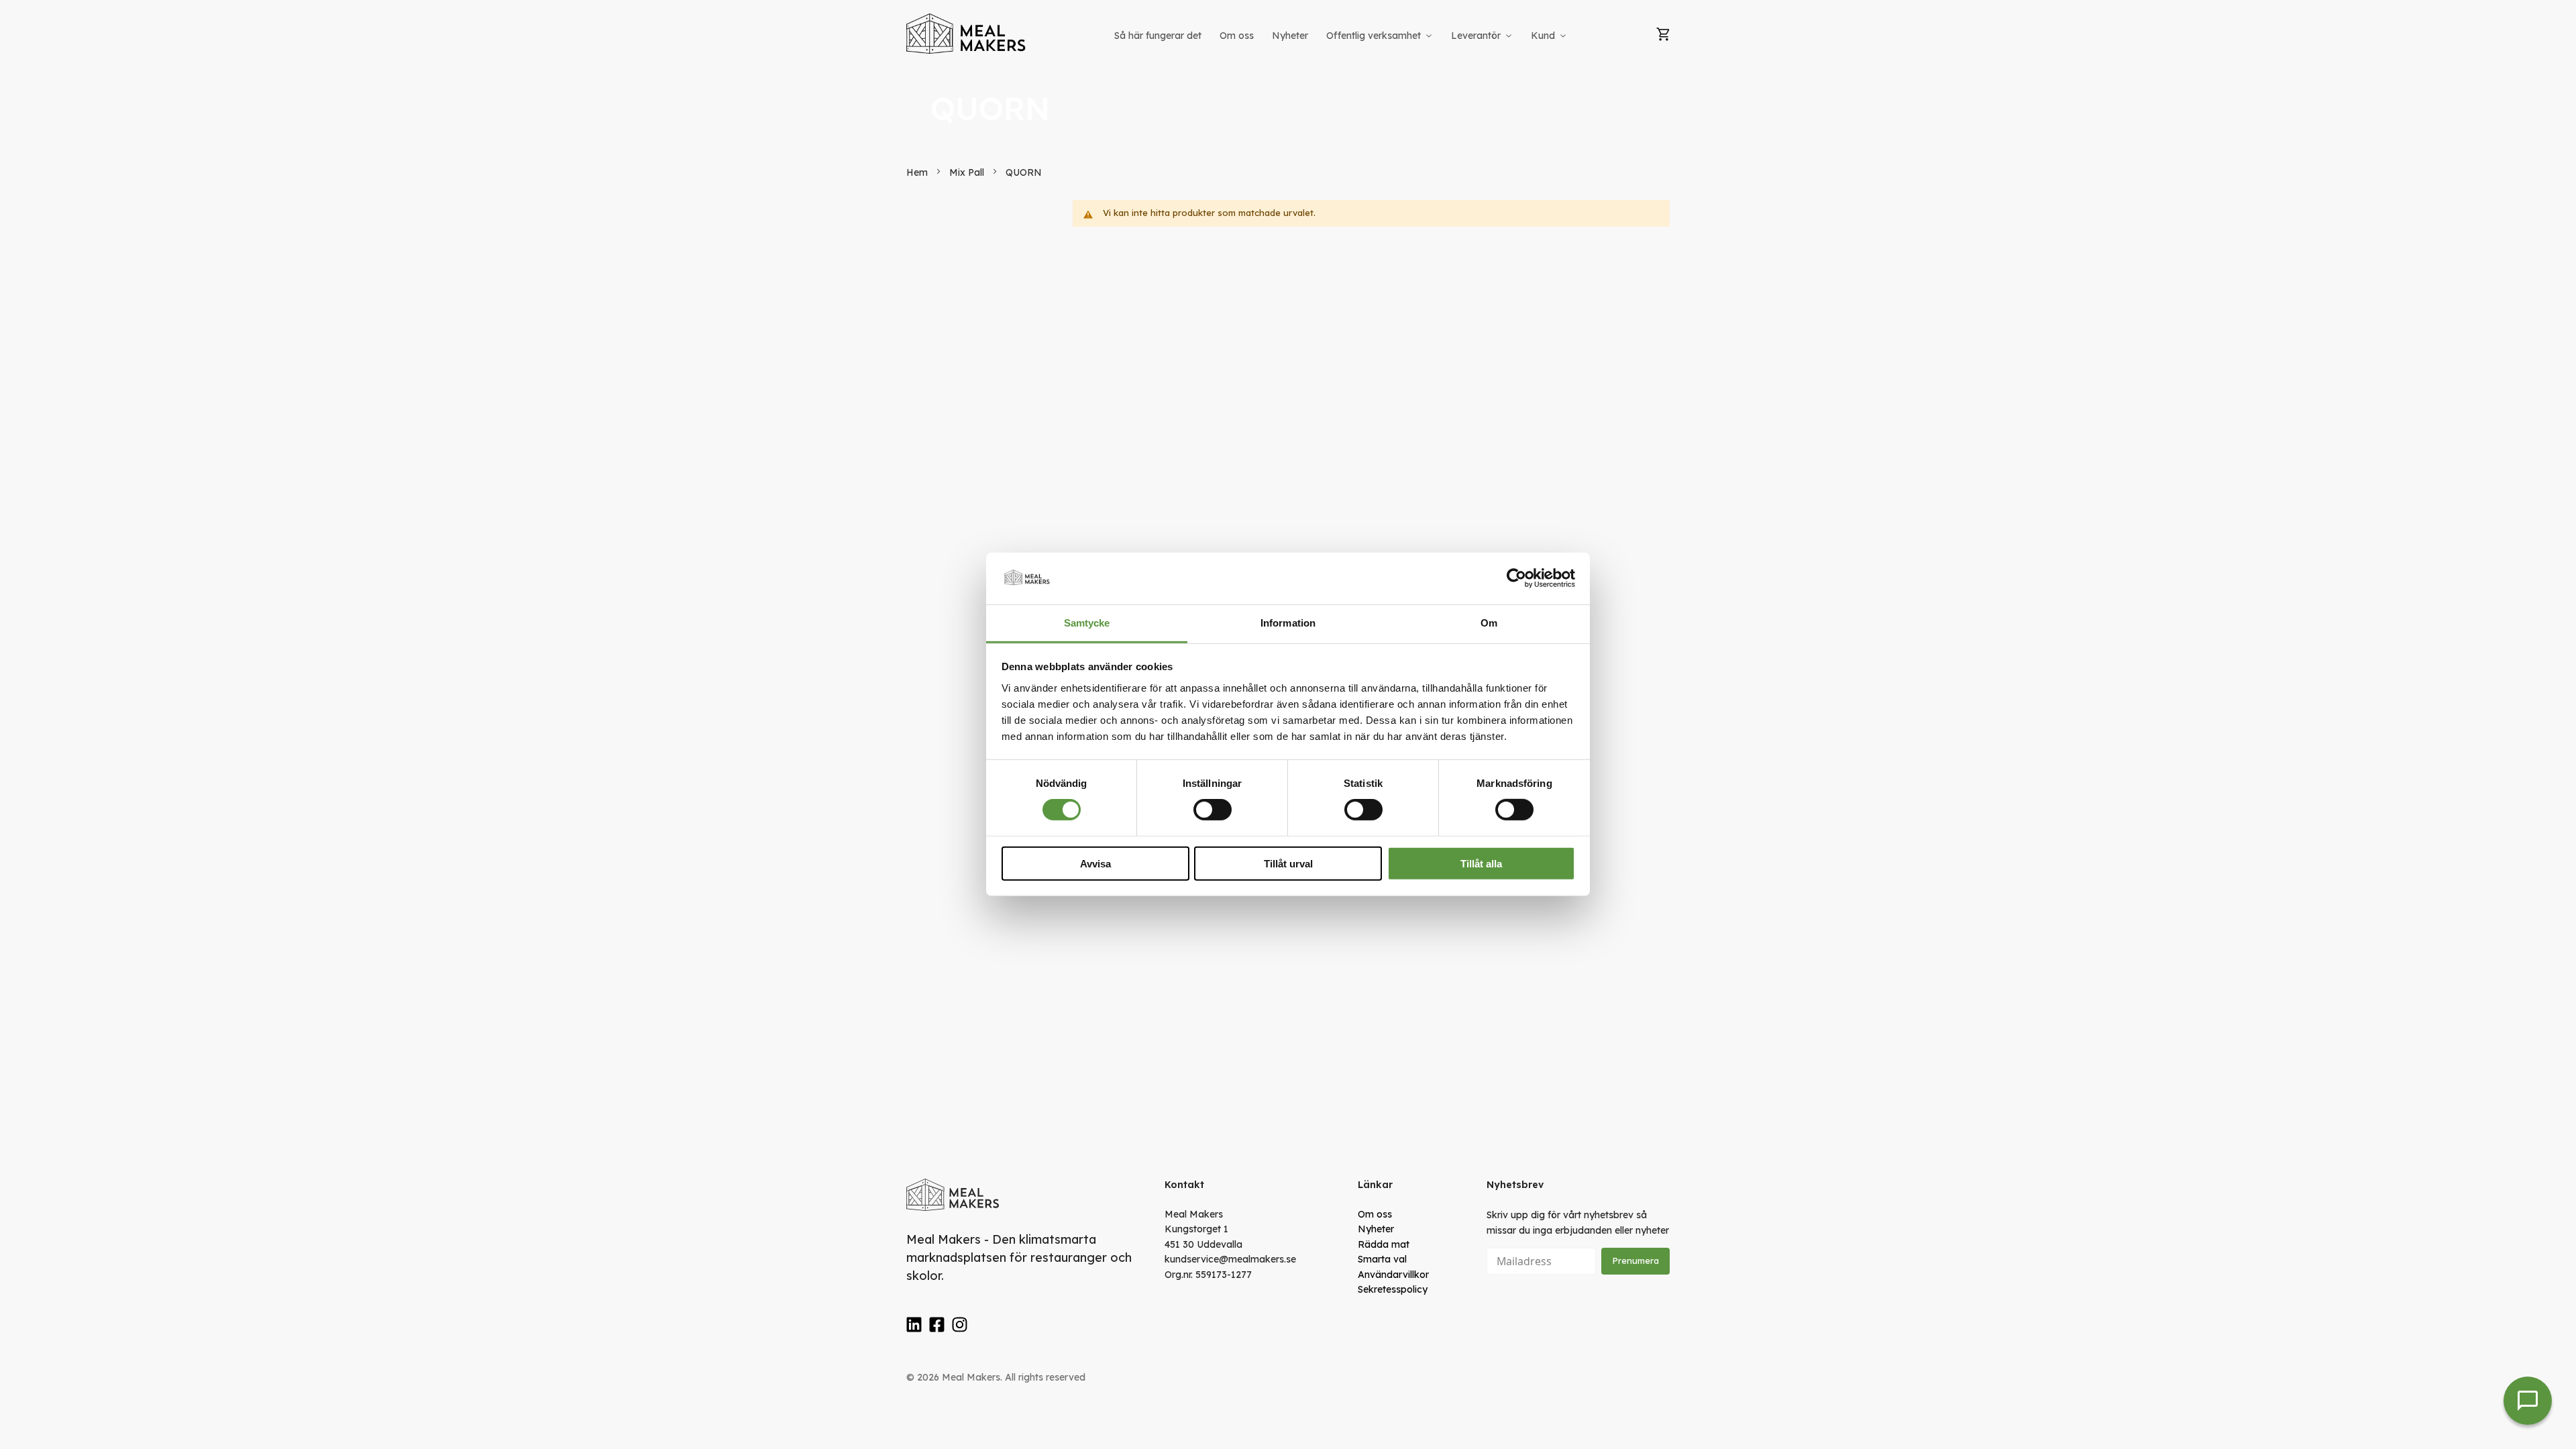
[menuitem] (1158, 36)
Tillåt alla (1481, 863)
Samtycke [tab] (1087, 623)
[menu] (1342, 36)
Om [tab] (1489, 623)
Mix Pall (968, 172)
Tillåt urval (1288, 863)
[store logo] (967, 34)
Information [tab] (1288, 623)
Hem (918, 172)
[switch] (1213, 810)
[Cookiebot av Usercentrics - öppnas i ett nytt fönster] (1516, 578)
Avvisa (1095, 863)
